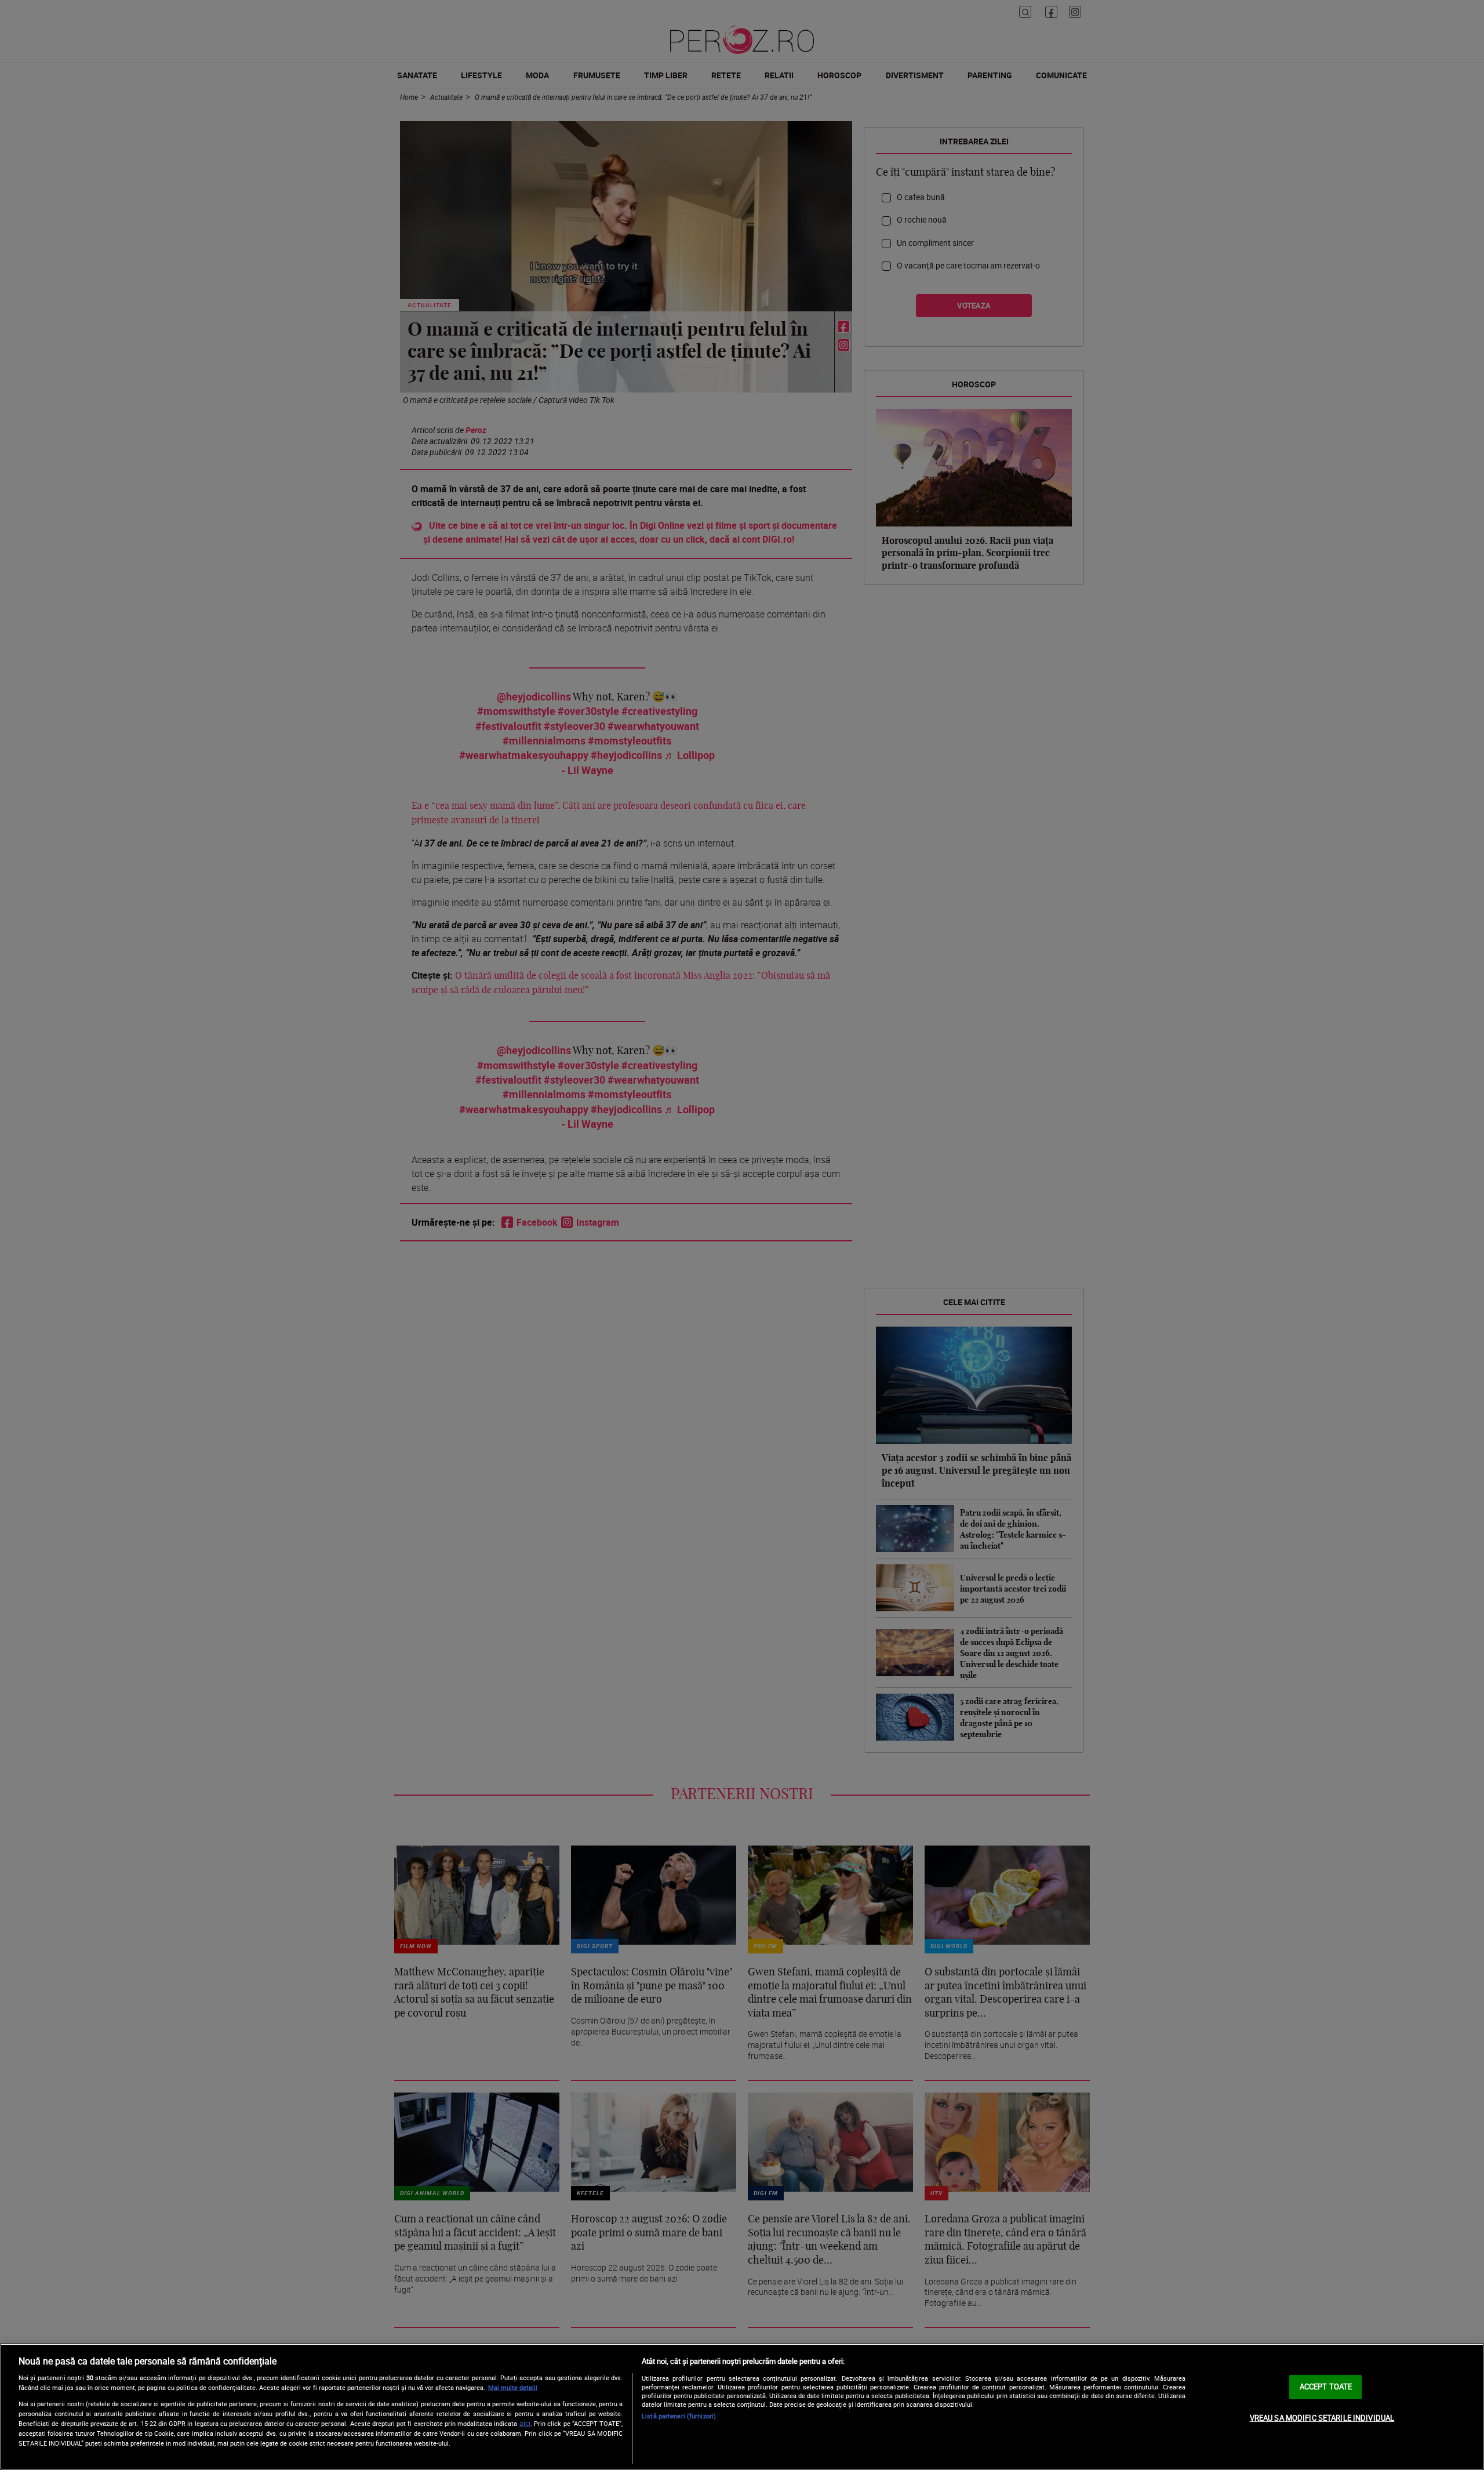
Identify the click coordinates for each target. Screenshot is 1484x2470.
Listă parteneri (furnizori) (679, 2416)
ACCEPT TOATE (1326, 2387)
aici (525, 2423)
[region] (742, 2407)
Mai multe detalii (513, 2387)
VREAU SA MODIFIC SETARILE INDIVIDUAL (1322, 2418)
